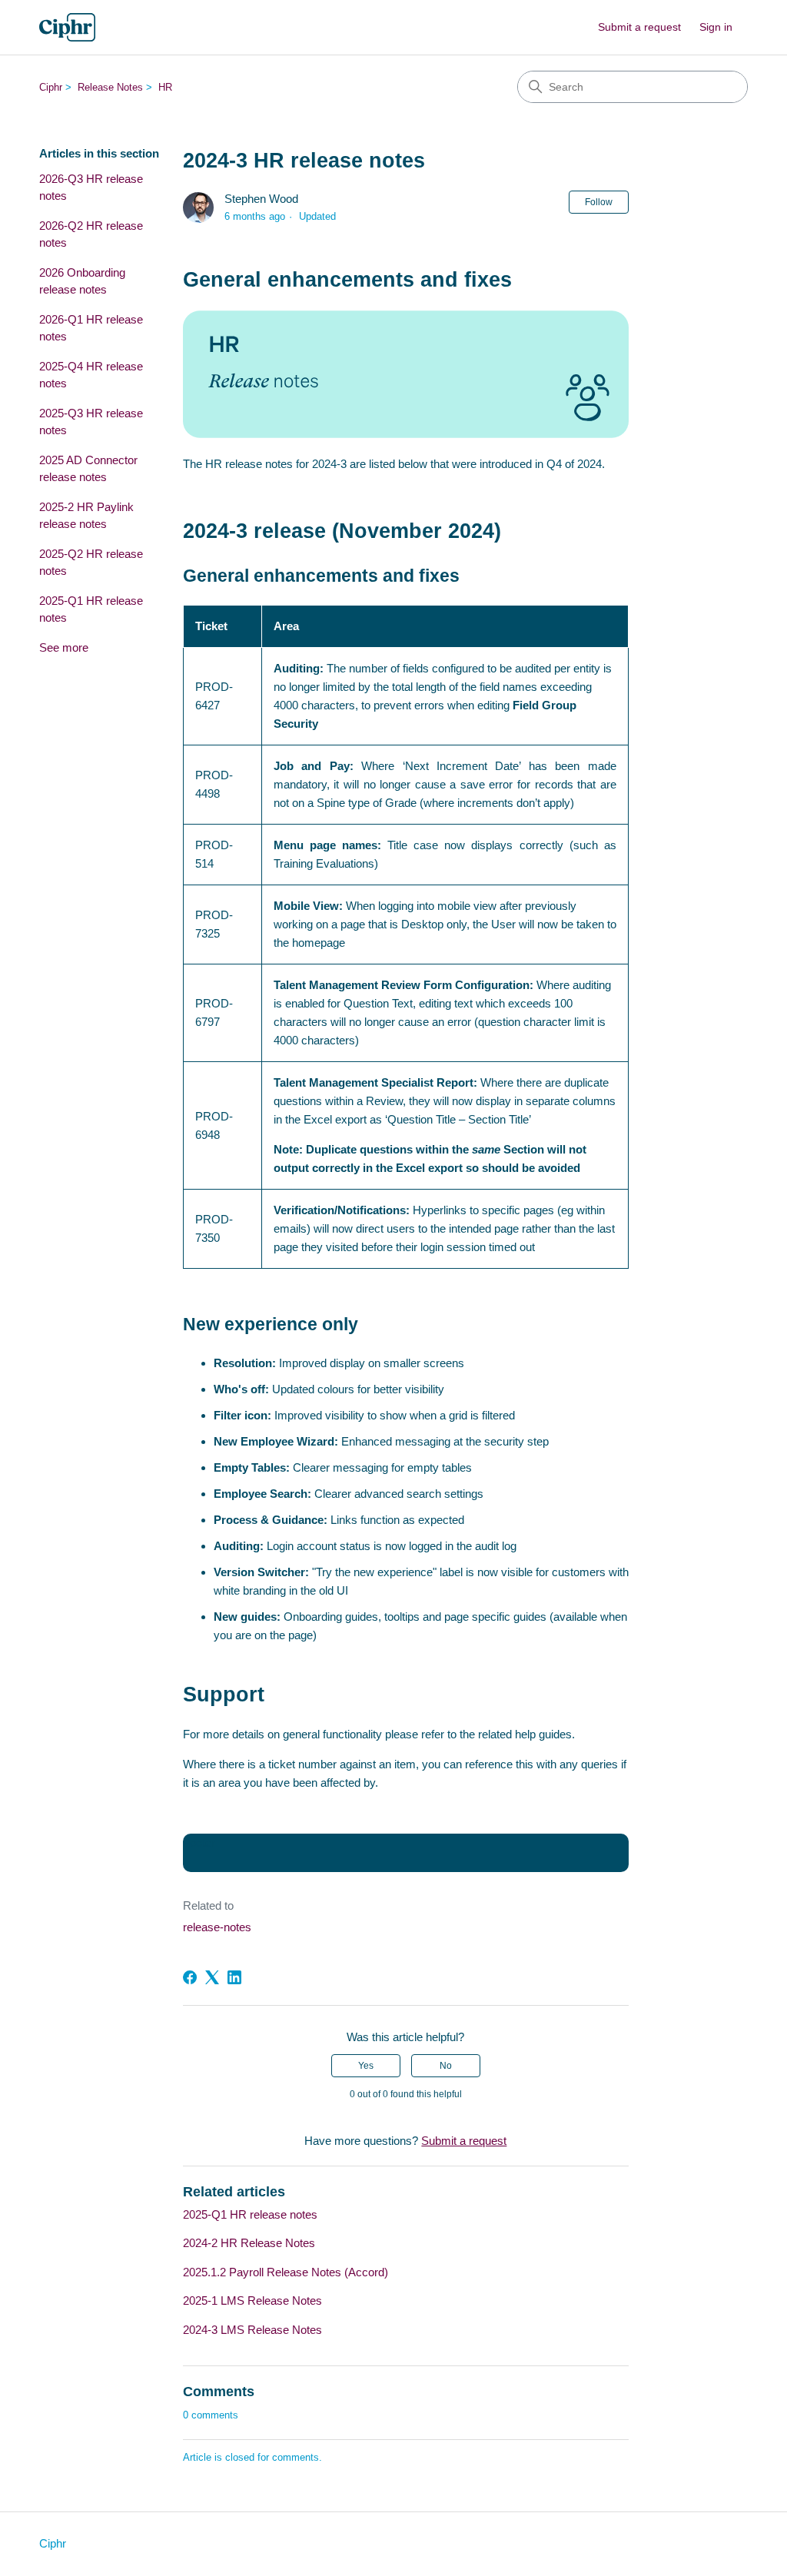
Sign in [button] (716, 27)
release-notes (217, 1927)
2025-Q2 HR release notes (91, 563)
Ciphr (51, 87)
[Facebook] (190, 1977)
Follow (599, 202)
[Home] (67, 27)
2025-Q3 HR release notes (91, 422)
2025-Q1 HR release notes (91, 609)
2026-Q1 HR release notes (91, 328)
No (446, 2066)
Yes (366, 2066)
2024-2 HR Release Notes (249, 2243)
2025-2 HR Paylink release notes (86, 516)
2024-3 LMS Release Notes (252, 2330)
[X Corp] (212, 1977)
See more (64, 647)
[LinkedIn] (234, 1977)
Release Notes (110, 87)
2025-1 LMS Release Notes (252, 2300)
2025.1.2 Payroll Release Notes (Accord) (286, 2272)
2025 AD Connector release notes (88, 469)
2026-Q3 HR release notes (91, 188)
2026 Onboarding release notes (82, 281)
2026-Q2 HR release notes (91, 234)
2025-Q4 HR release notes (91, 375)
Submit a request (639, 27)
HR (165, 87)
